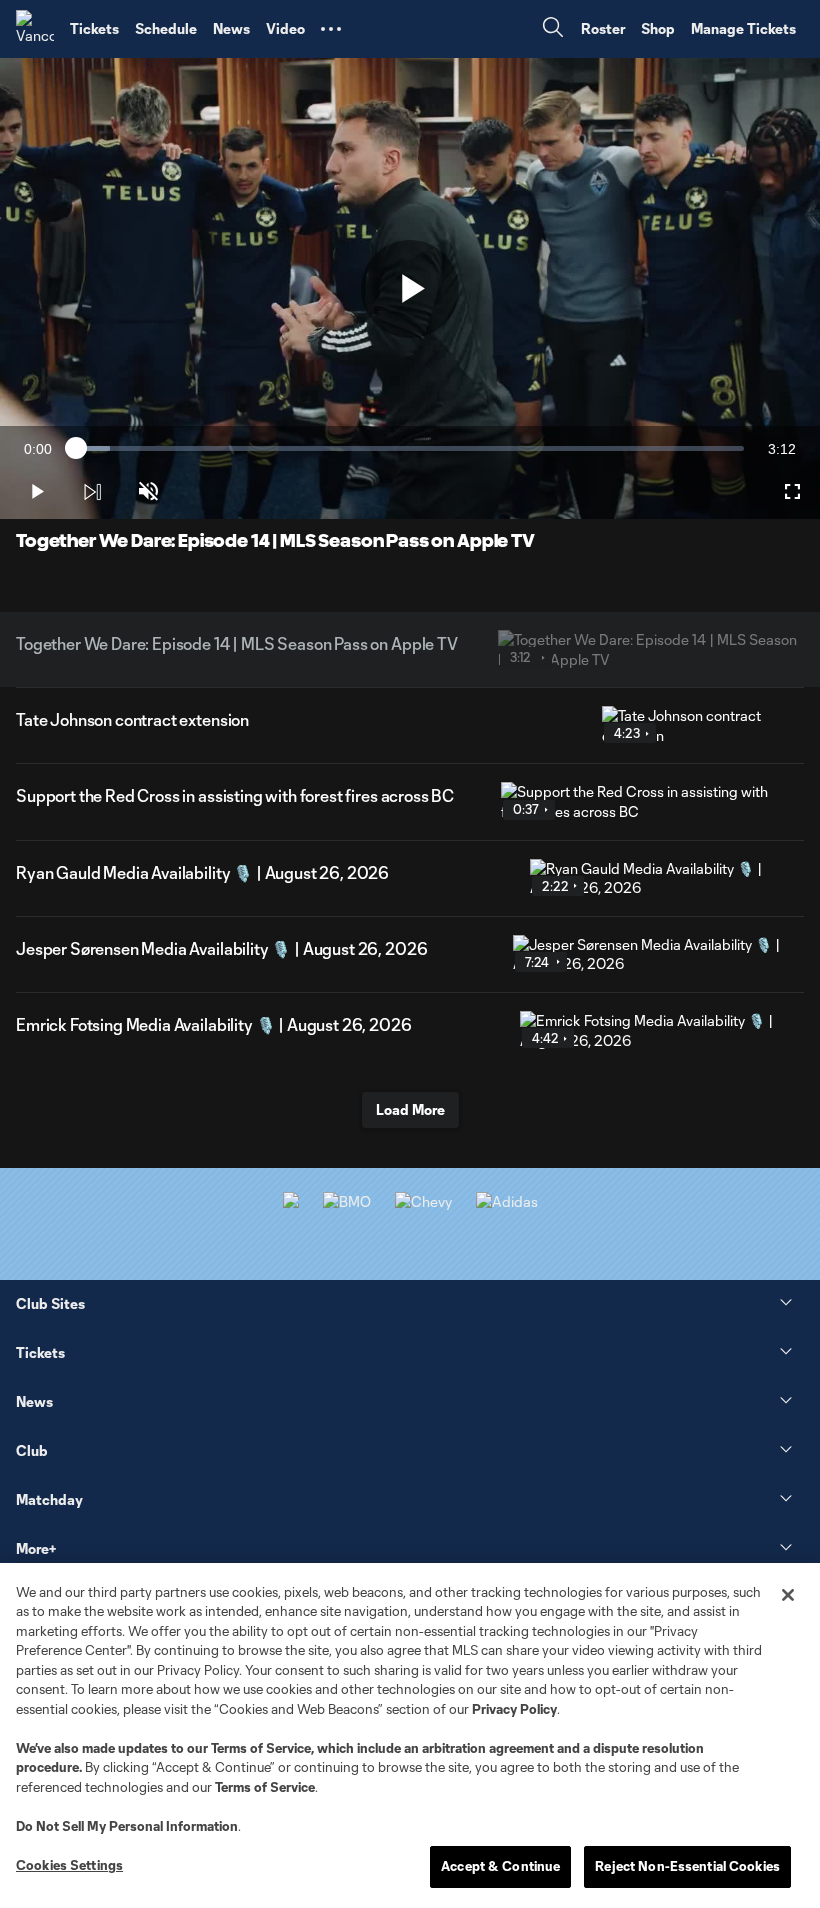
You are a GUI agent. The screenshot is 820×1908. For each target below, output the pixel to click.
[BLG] (507, 1201)
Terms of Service (261, 1748)
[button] (331, 29)
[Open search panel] (553, 29)
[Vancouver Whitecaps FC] (35, 29)
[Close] (788, 1595)
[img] (92, 492)
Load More (410, 1109)
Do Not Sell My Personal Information (127, 1826)
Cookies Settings (69, 1865)
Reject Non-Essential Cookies (687, 1866)
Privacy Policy (514, 1709)
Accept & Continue (500, 1866)
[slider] (410, 448)
